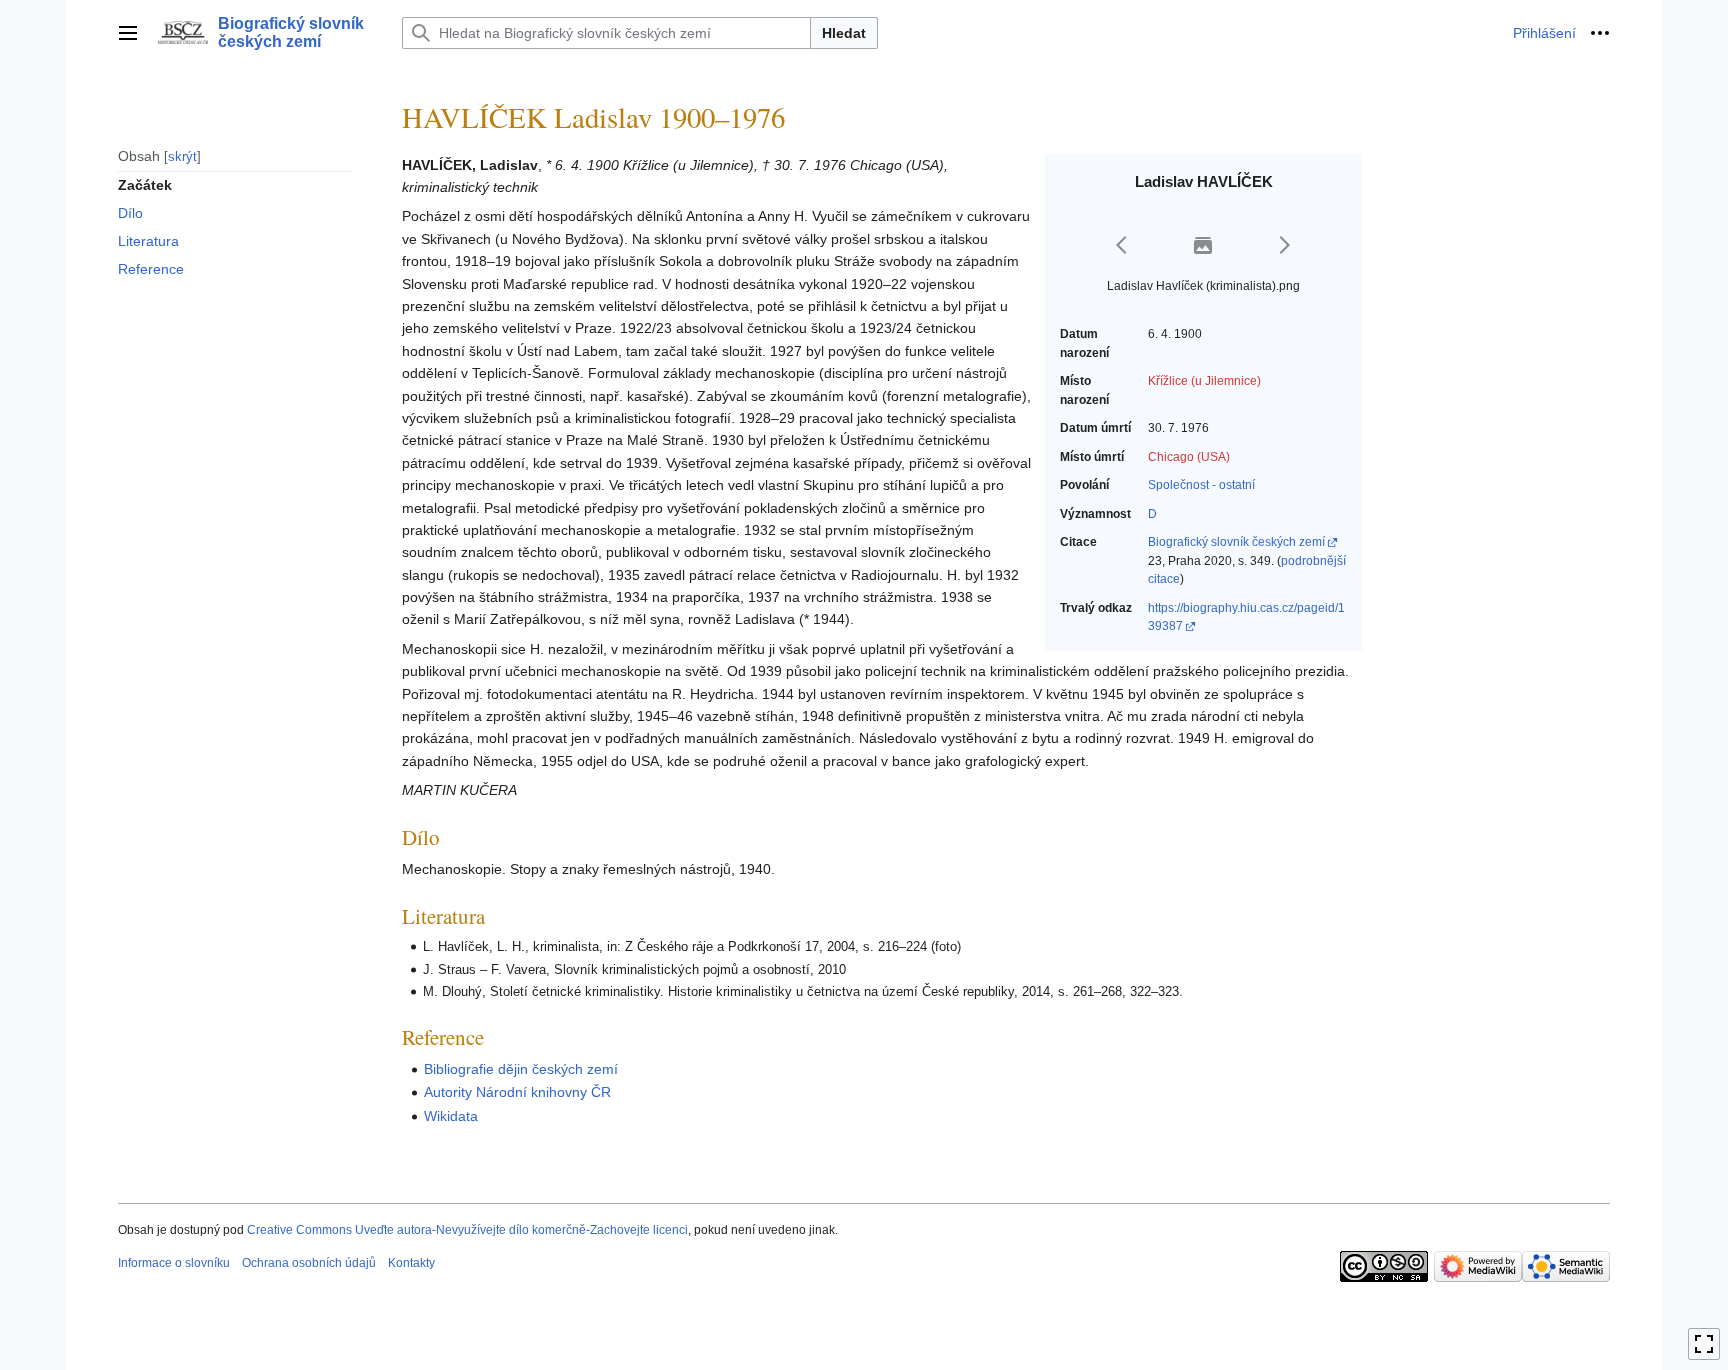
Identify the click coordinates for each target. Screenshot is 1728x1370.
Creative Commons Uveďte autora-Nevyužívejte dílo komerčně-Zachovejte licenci (467, 1230)
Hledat (844, 33)
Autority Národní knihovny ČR (517, 1092)
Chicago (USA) (1189, 457)
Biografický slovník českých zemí (1236, 542)
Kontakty (411, 1263)
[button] (128, 33)
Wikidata (451, 1116)
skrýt (182, 155)
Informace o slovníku (174, 1263)
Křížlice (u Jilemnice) (1204, 381)
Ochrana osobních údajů (309, 1263)
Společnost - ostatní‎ (1201, 485)
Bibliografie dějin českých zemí (521, 1069)
